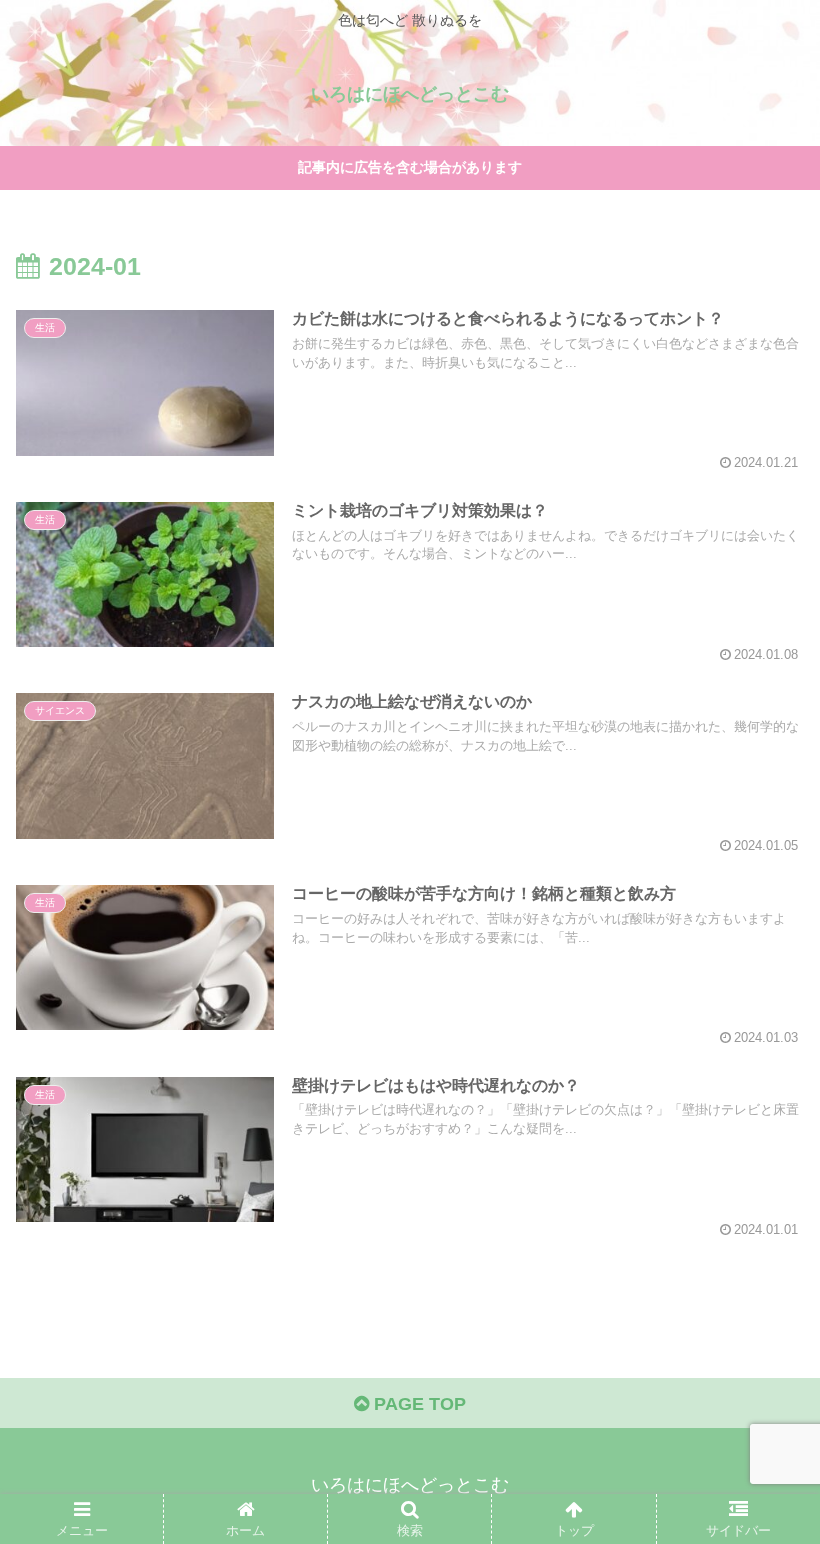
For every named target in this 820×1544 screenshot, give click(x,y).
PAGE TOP (417, 1404)
